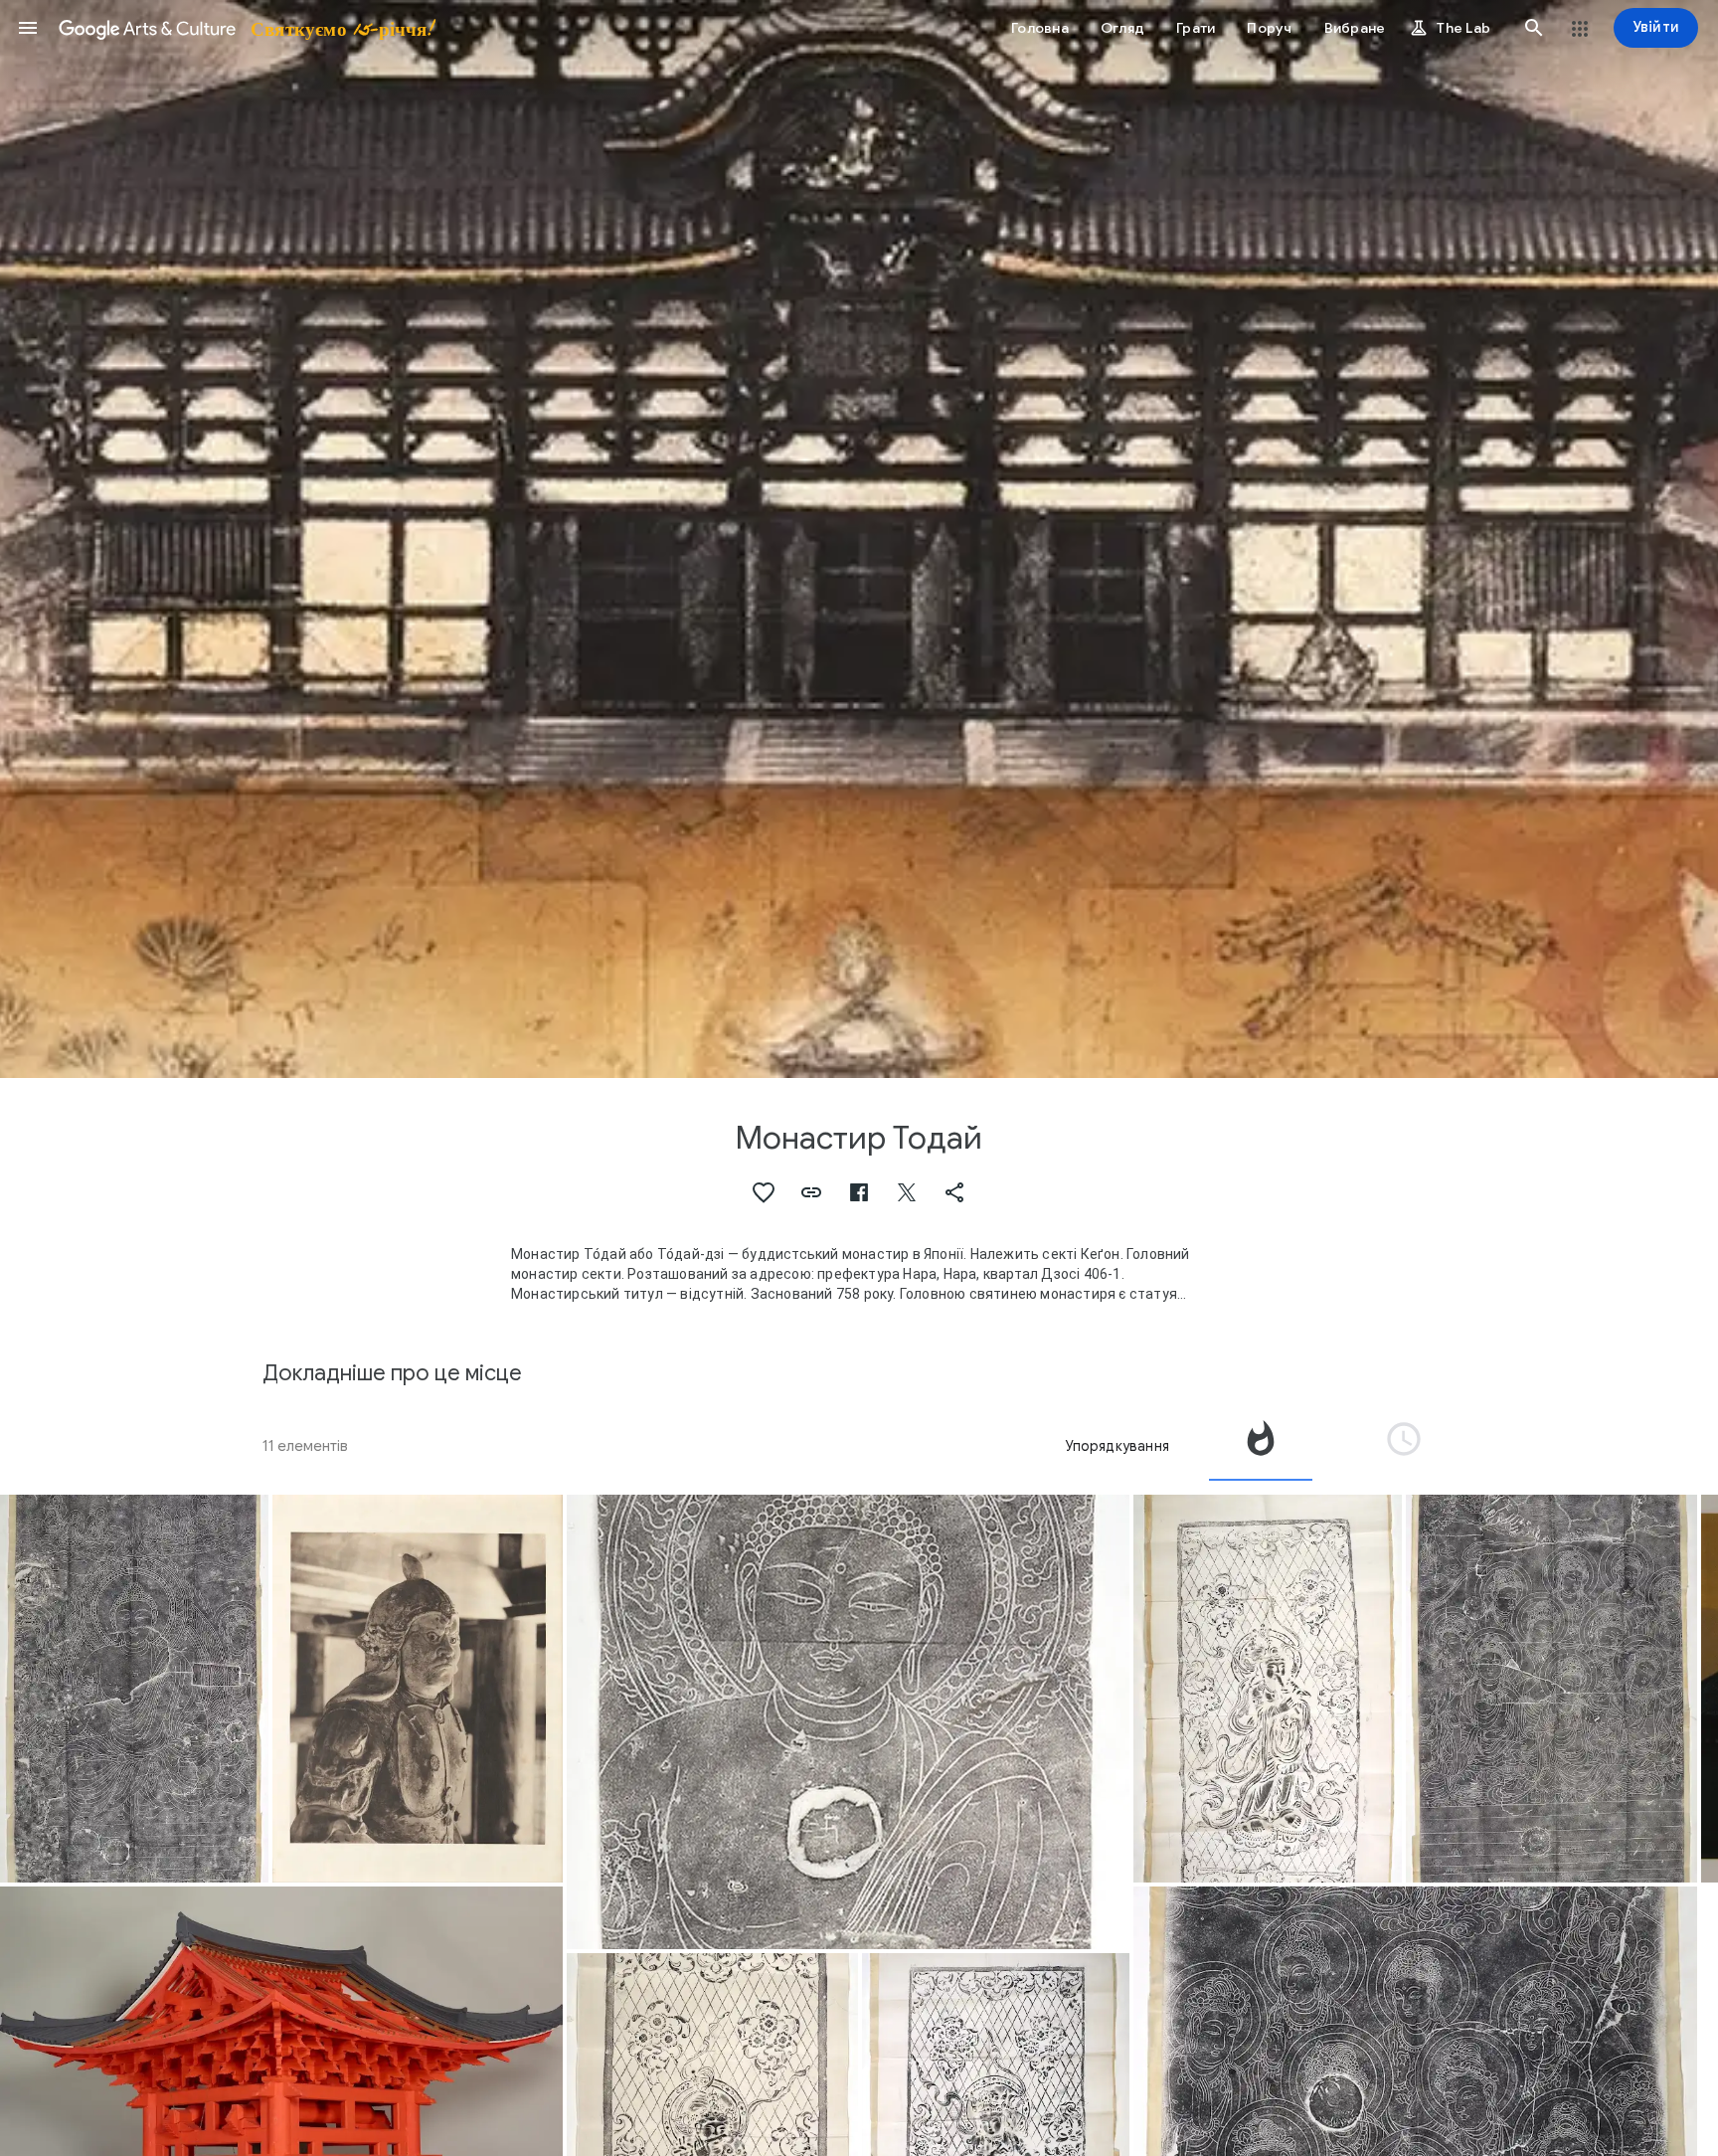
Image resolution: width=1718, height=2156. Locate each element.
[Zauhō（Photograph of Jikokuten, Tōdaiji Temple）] (418, 1689)
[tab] (1261, 1446)
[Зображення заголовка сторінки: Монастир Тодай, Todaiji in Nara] (859, 539)
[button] (28, 28)
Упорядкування (1117, 1446)
